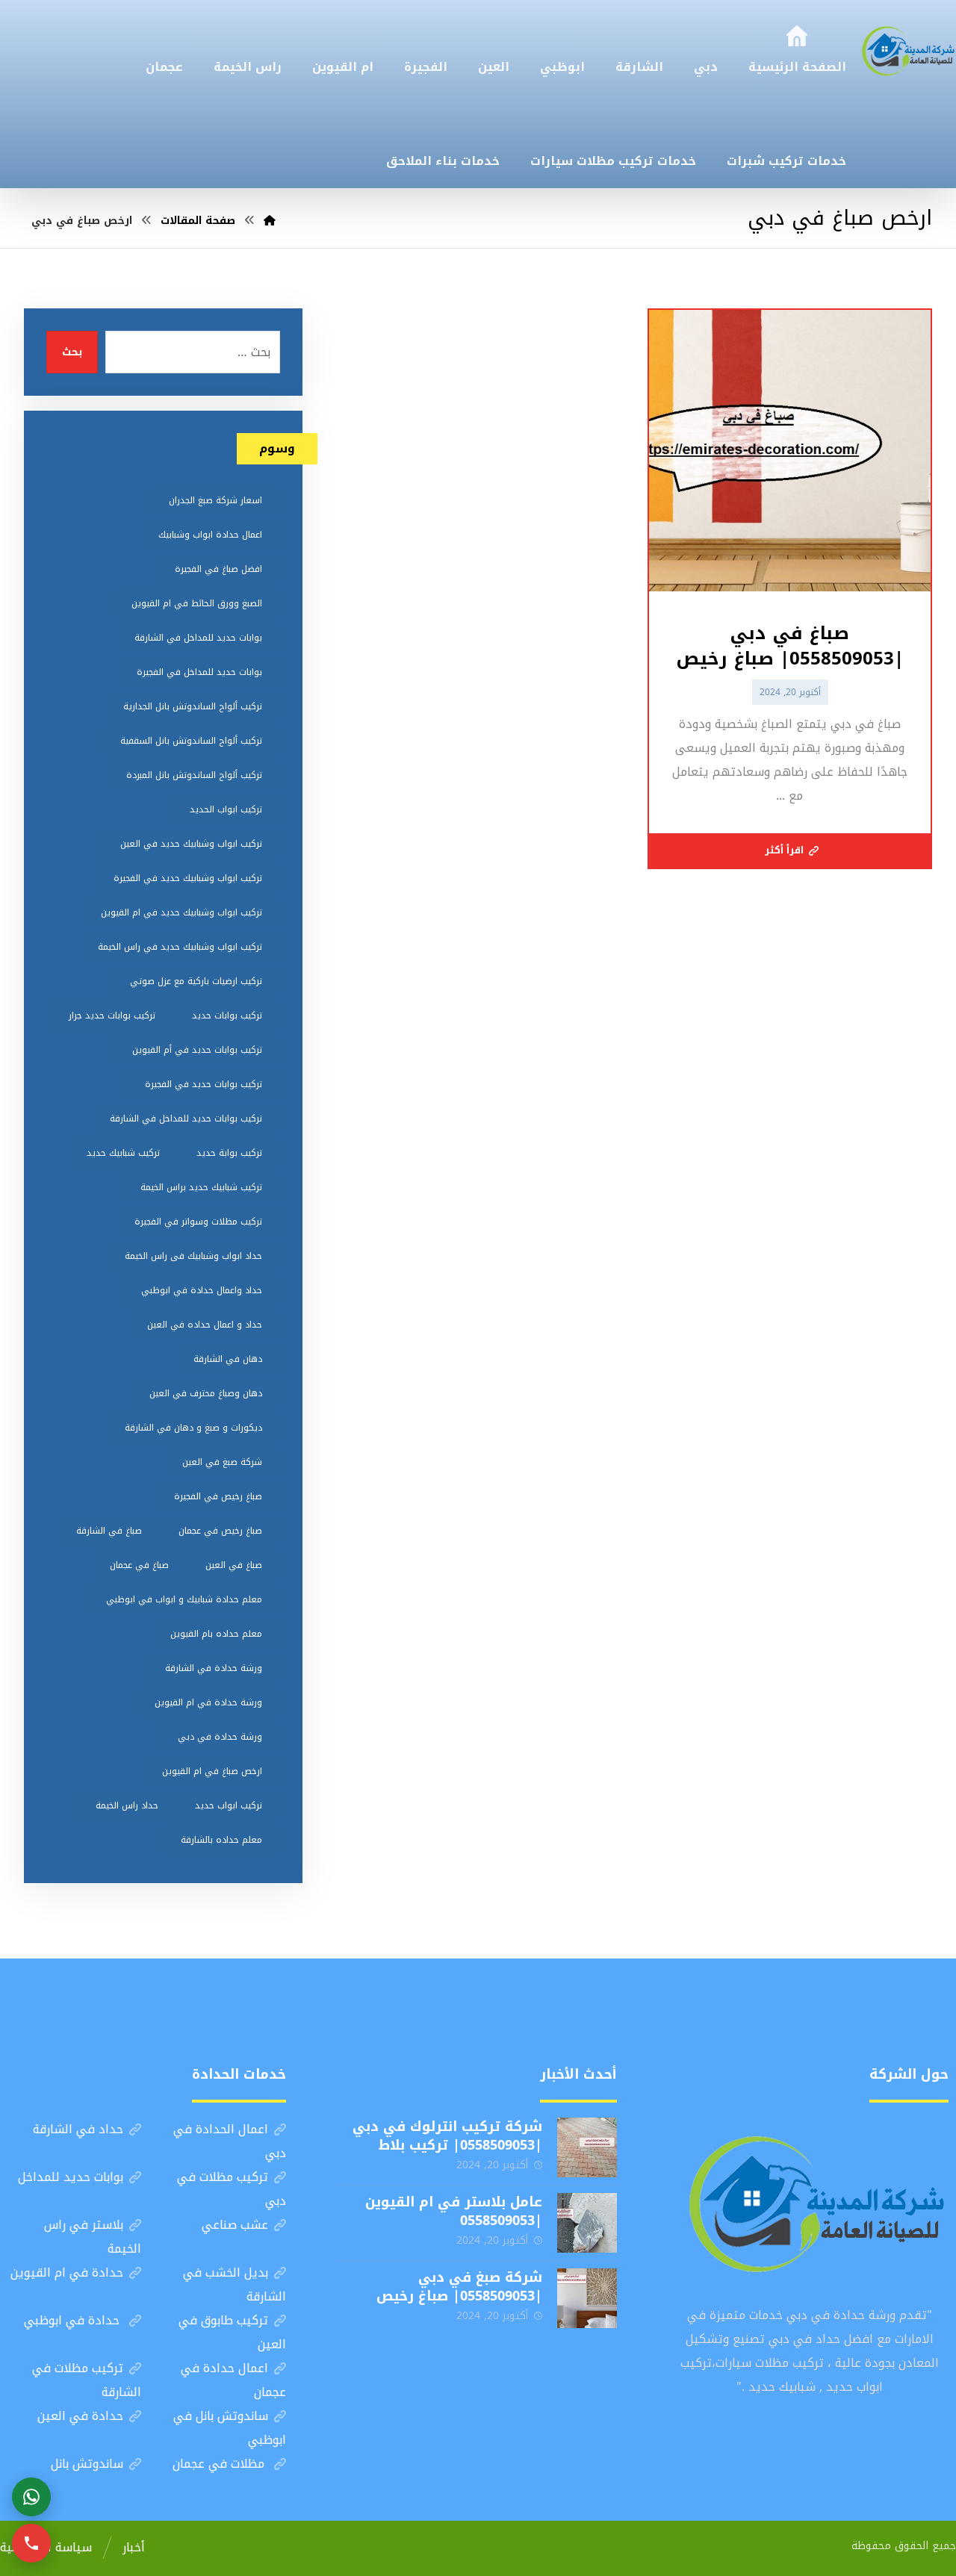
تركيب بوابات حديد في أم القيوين (197, 1050)
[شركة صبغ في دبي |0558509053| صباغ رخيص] (587, 2298)
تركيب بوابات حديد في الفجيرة (204, 1084)
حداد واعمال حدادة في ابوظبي (202, 1290)
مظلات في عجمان (220, 2464)
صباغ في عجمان (139, 1565)
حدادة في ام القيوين (67, 2272)
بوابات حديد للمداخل (71, 2177)
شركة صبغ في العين (222, 1462)
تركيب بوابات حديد (227, 1015)
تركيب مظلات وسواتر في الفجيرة (198, 1222)
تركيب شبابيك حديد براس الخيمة (201, 1187)
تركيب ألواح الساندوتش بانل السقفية (191, 741)
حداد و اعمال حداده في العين (205, 1325)
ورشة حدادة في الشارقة (214, 1668)
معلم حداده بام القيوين (216, 1634)
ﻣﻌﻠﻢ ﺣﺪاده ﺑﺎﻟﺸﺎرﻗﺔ (221, 1840)
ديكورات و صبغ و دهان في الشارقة (193, 1428)
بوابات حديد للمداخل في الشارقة (198, 638)
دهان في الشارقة (228, 1359)
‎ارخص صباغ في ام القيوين (212, 1771)
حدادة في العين (80, 2416)
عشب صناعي (235, 2225)
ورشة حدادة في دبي (220, 1737)
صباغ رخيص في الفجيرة (218, 1496)
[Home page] (270, 221)
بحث (72, 352)
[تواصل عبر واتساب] (31, 2497)
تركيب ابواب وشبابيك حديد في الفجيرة (188, 878)
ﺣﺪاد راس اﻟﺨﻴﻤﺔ (127, 1805)
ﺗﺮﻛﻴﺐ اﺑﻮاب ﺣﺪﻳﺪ (229, 1805)
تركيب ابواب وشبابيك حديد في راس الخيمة (180, 947)
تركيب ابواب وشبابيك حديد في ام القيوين (181, 912)
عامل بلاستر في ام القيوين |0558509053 (454, 2211)
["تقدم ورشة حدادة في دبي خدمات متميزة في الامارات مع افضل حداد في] (909, 49)
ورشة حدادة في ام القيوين (208, 1702)
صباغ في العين (234, 1565)
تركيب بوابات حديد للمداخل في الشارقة (186, 1119)
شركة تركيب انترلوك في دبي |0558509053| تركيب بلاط (447, 2136)
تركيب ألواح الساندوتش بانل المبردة (194, 775)
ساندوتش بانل (87, 2464)
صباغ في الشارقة (109, 1531)
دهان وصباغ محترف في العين (206, 1393)
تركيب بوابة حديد (229, 1153)
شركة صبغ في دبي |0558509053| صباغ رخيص (459, 2287)
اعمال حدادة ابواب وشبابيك (210, 535)
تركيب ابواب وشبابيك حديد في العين (191, 844)
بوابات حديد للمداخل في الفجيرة (199, 672)
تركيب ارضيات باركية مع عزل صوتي (196, 981)
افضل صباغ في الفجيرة (218, 569)
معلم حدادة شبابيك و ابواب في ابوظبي (184, 1599)
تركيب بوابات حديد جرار (112, 1015)
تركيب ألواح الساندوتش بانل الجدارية (193, 706)
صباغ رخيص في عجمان (220, 1531)
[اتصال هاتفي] (31, 2543)
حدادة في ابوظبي (74, 2320)
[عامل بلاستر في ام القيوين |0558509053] (587, 2223)
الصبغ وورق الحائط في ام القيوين (197, 603)
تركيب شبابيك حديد (123, 1153)
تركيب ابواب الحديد (226, 809)
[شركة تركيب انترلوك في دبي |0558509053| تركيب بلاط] (587, 2147)
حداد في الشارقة (78, 2129)
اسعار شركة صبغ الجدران (215, 500)
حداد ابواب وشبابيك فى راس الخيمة (193, 1256)
